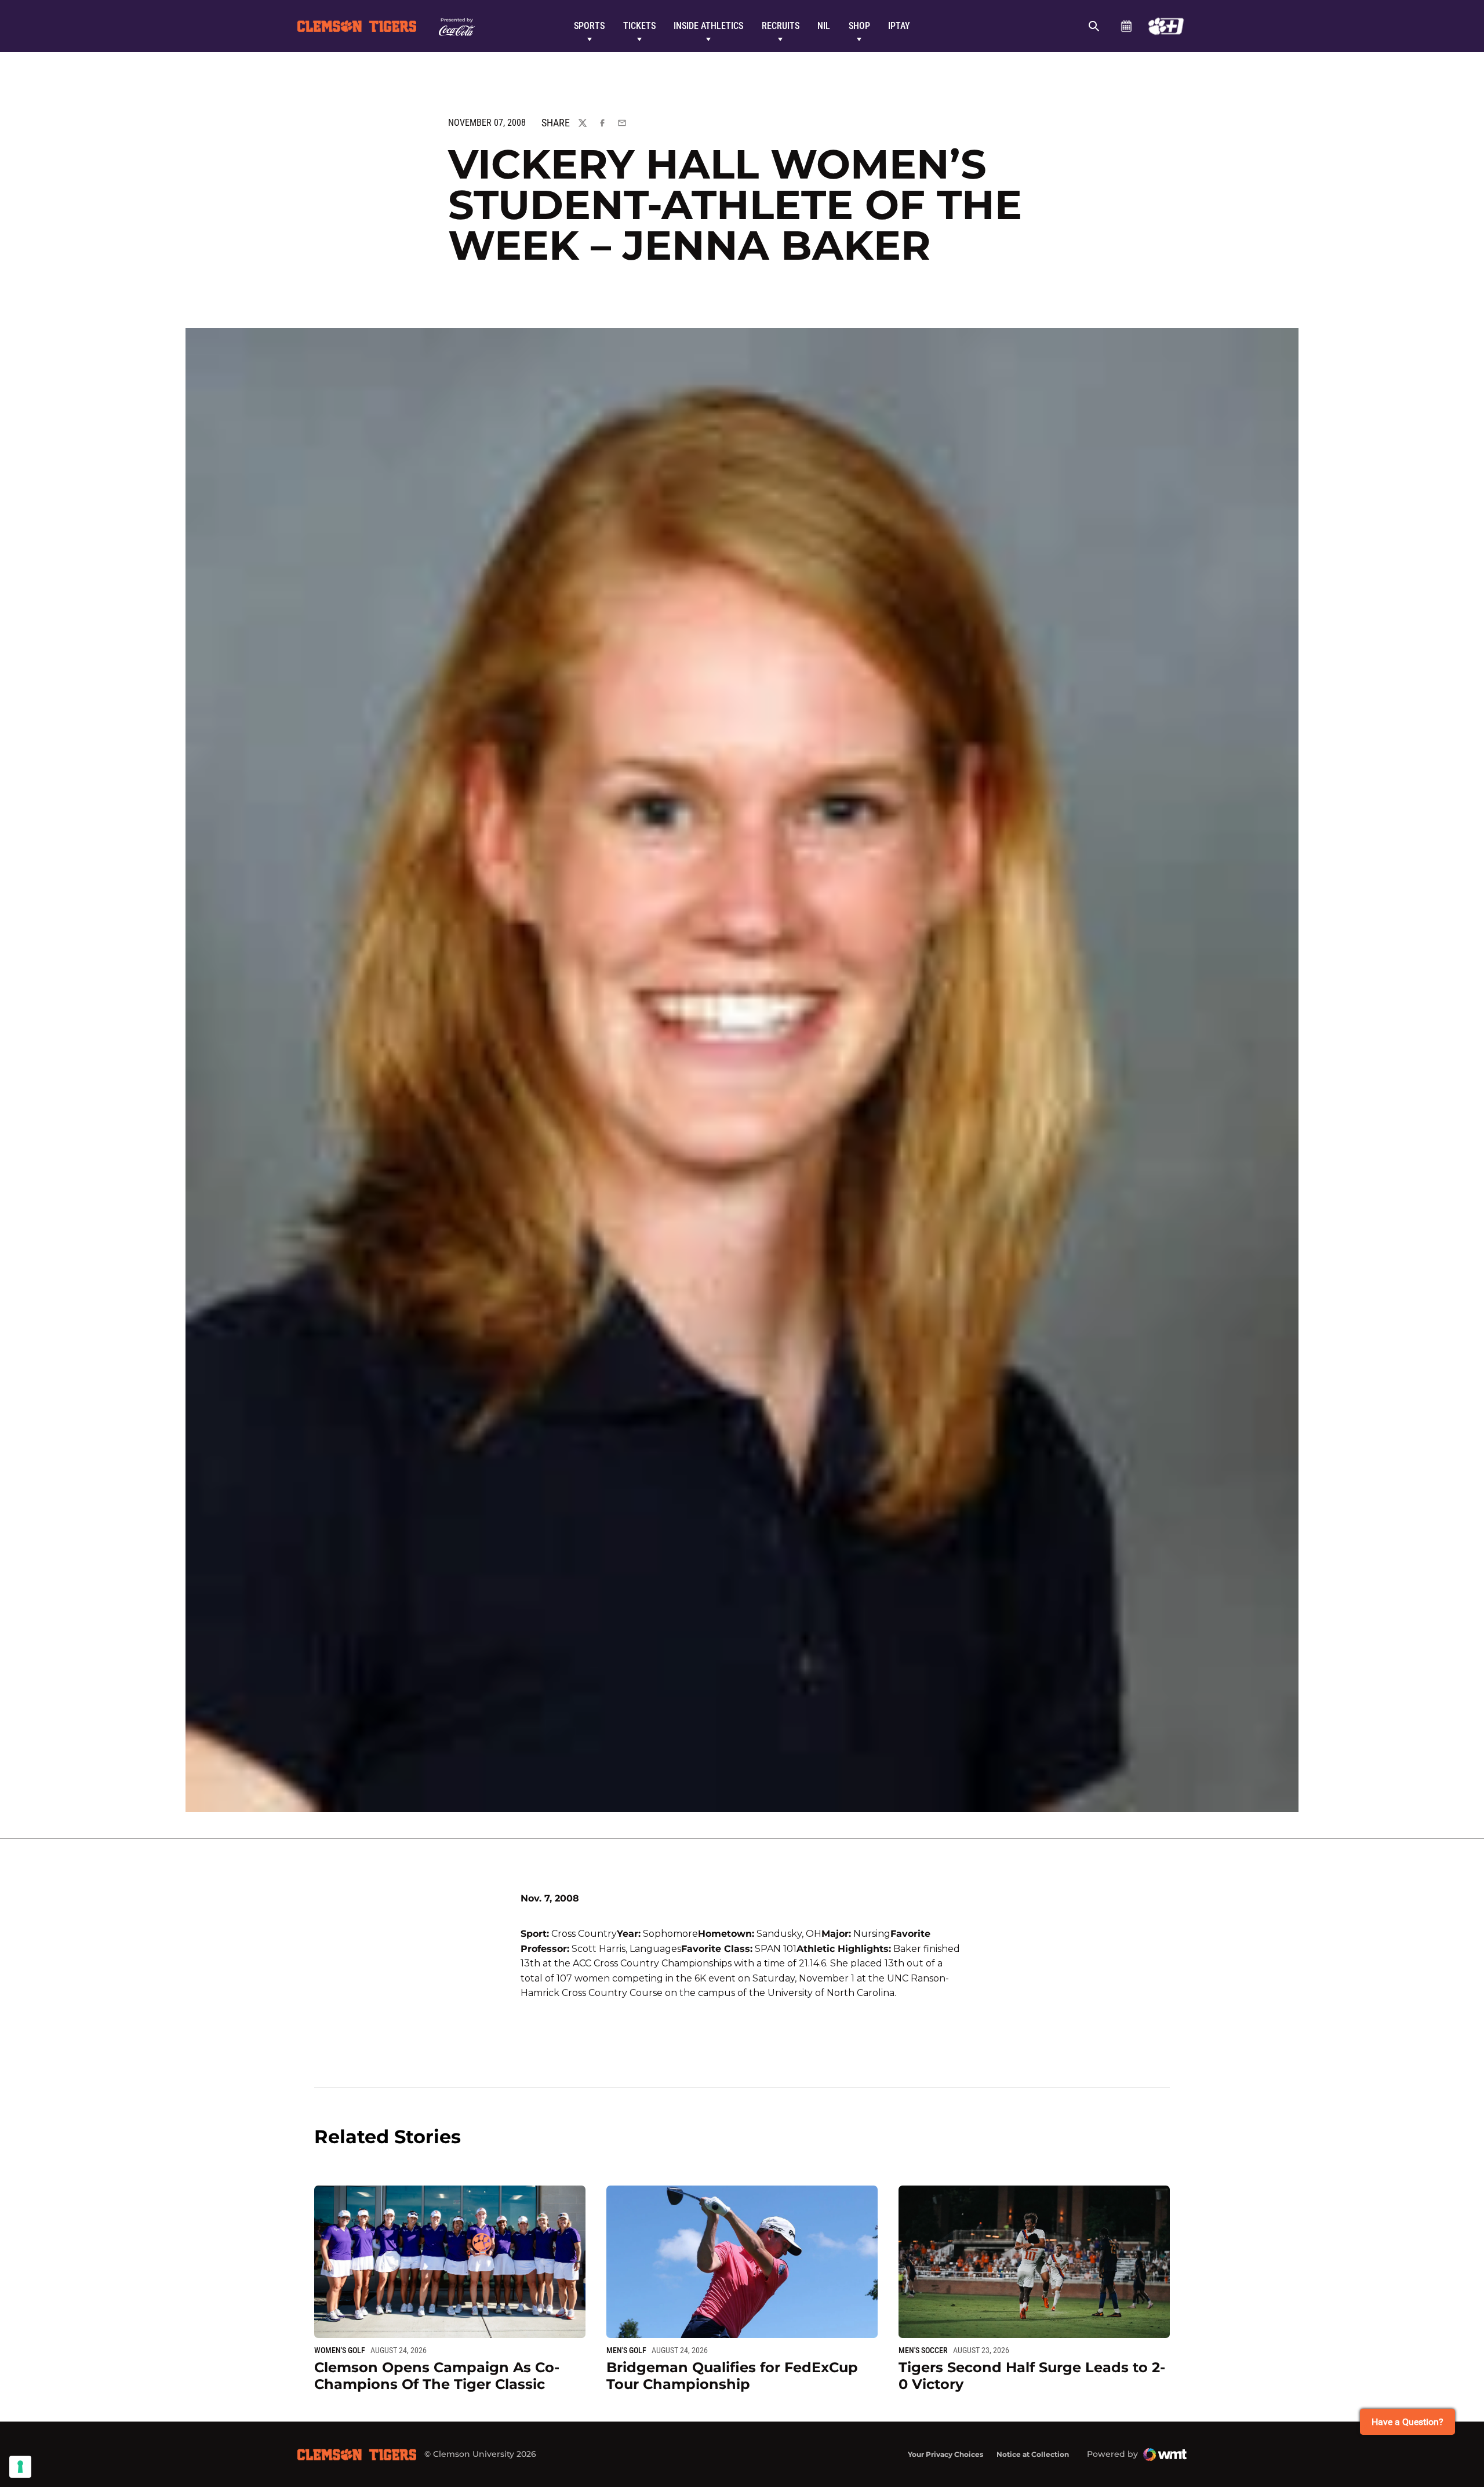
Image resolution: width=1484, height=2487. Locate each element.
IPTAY (899, 26)
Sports (589, 26)
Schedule (1126, 26)
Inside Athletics (708, 26)
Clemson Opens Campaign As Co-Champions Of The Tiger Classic (437, 2376)
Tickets (639, 26)
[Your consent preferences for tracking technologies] (20, 2467)
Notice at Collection (1033, 2454)
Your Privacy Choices (945, 2454)
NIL (824, 26)
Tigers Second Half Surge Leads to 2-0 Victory (1032, 2376)
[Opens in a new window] (1166, 26)
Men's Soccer (923, 2350)
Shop (859, 26)
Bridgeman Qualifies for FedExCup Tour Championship (732, 2376)
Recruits (781, 26)
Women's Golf (340, 2350)
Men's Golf (626, 2350)
